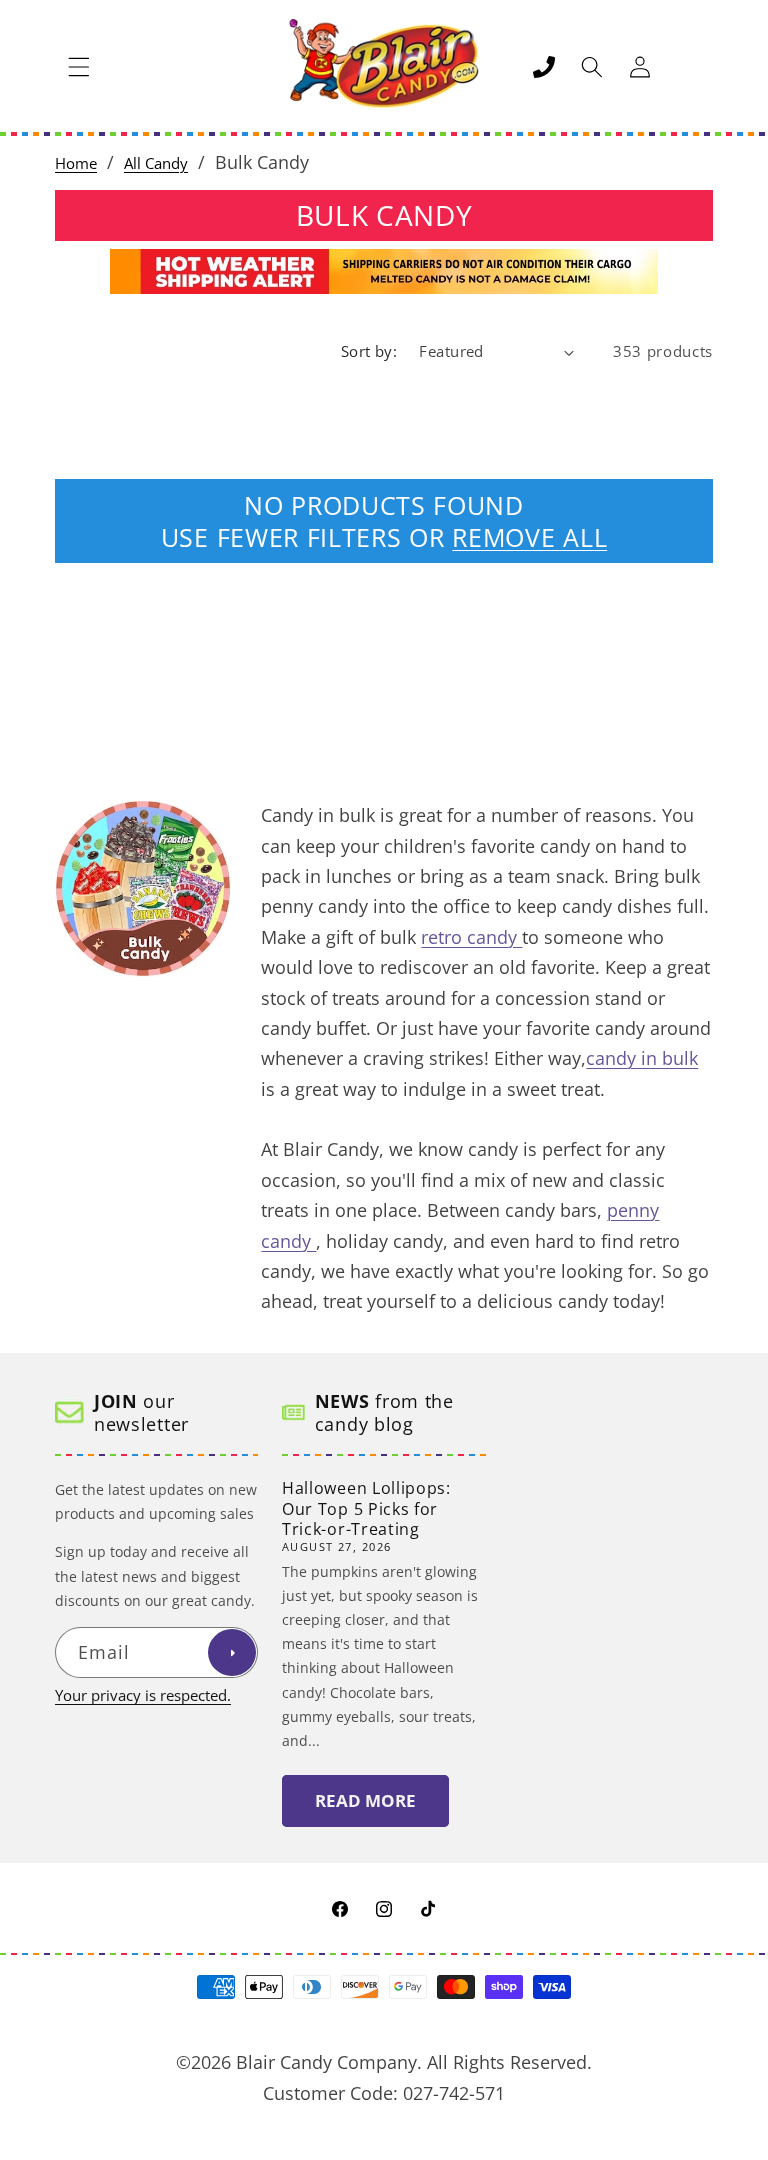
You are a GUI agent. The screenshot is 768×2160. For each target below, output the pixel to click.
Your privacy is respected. (143, 1695)
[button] (79, 67)
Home (76, 163)
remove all (529, 537)
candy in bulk (642, 1058)
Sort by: (369, 351)
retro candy (471, 937)
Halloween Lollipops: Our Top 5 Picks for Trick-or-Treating (366, 1509)
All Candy (156, 163)
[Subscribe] (232, 1653)
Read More (365, 1800)
